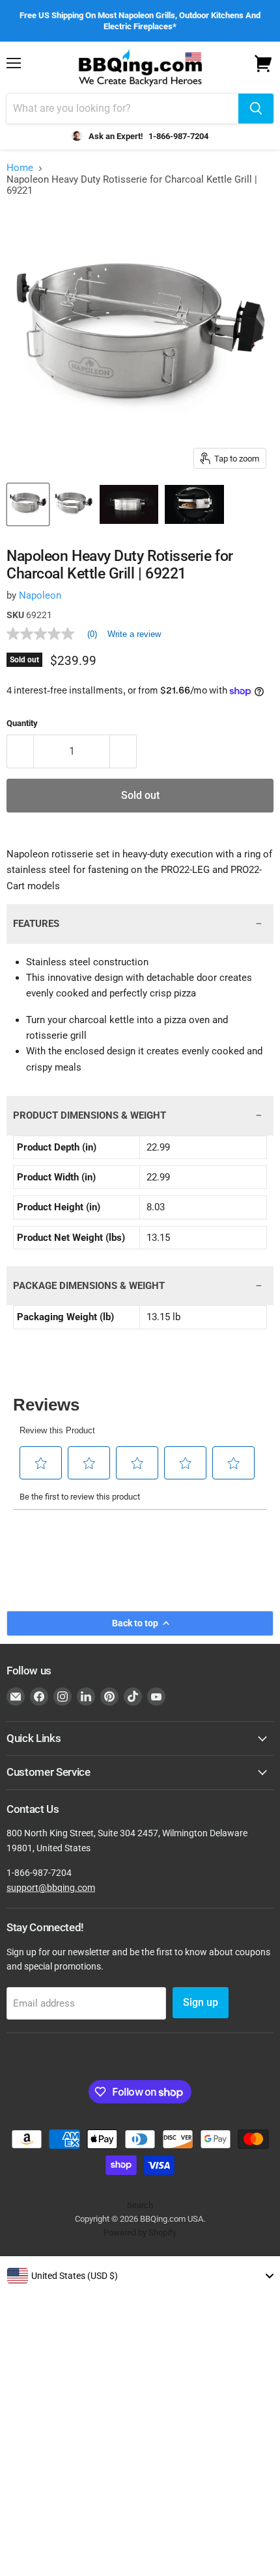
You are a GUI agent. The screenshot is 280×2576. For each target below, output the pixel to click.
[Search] (256, 109)
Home (20, 168)
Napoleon (40, 595)
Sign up (201, 2002)
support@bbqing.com (51, 1888)
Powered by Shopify (140, 2232)
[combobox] (140, 2276)
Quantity (22, 723)
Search (140, 2205)
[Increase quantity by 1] (123, 751)
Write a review (134, 634)
